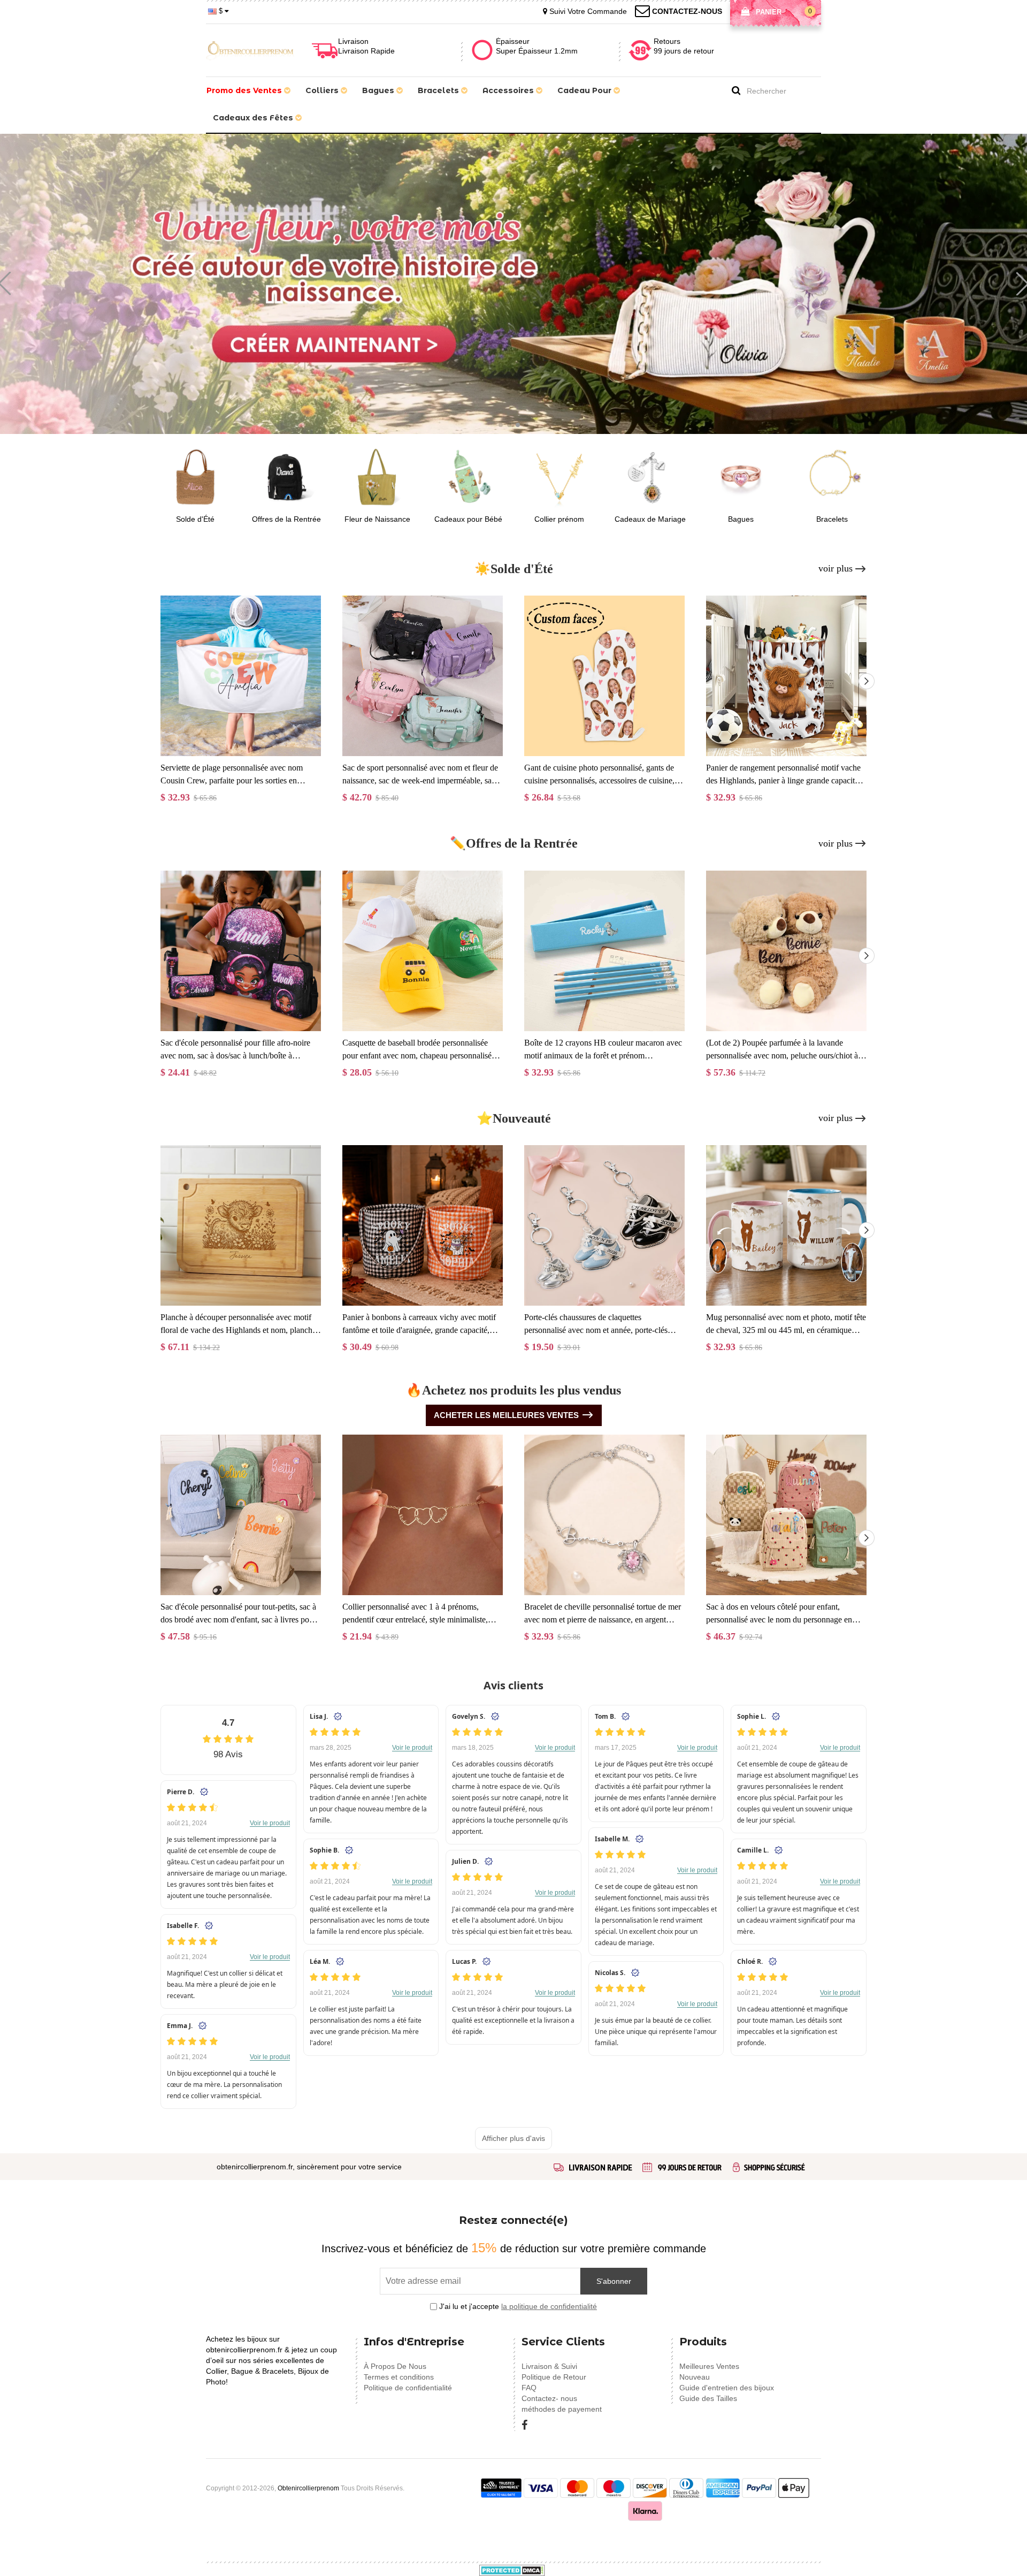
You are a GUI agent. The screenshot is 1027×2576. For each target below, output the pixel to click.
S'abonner (614, 2281)
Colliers (323, 90)
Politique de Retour (554, 2377)
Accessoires (509, 90)
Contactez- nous (549, 2398)
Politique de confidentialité (408, 2388)
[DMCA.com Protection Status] (512, 2570)
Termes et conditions (399, 2377)
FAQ (529, 2388)
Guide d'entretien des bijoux (727, 2388)
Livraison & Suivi (549, 2366)
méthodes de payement (562, 2409)
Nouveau (695, 2377)
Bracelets (439, 90)
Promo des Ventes (245, 90)
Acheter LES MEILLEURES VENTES (506, 1415)
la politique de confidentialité (549, 2306)
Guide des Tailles (708, 2398)
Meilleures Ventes (709, 2366)
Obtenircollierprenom (308, 2488)
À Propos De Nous (395, 2366)
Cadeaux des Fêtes (254, 118)
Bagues (379, 90)
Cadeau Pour (585, 90)
